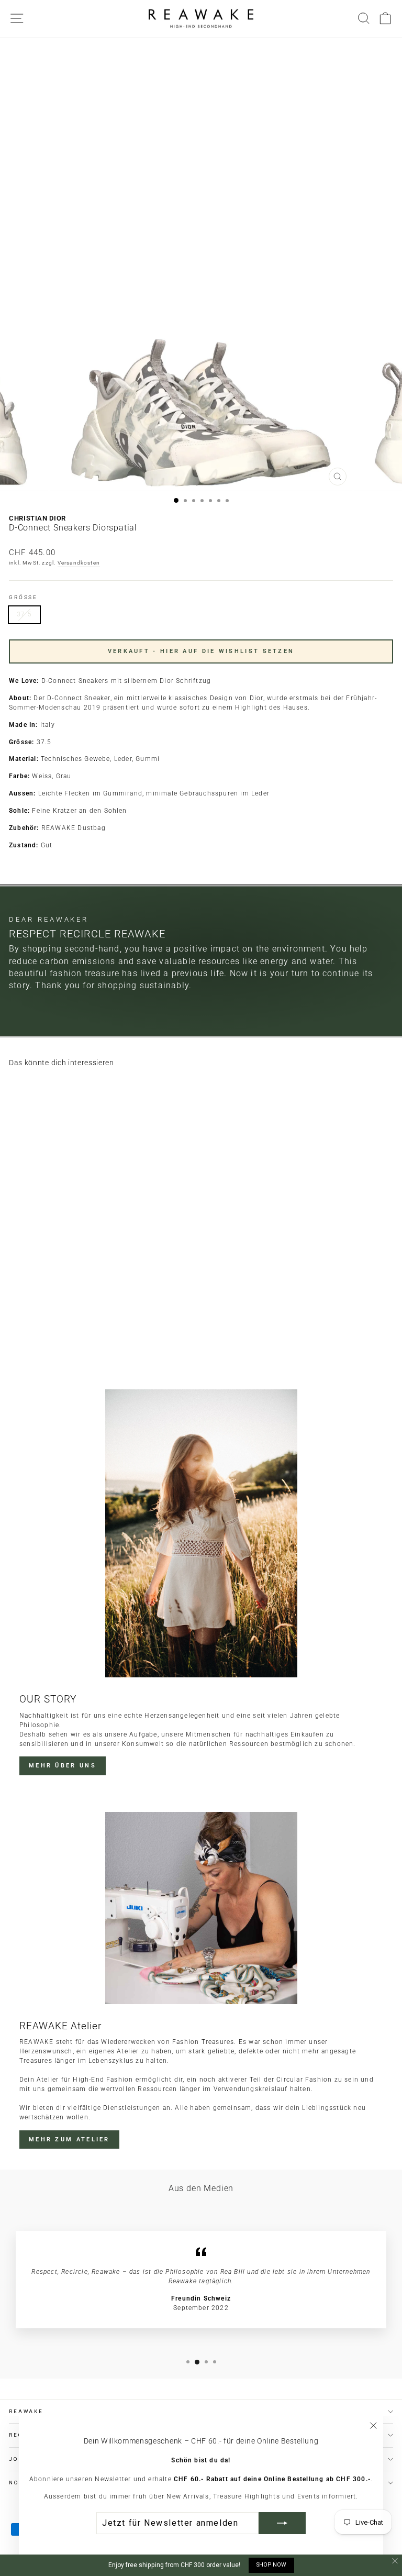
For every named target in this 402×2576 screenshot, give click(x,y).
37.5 (24, 614)
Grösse (23, 597)
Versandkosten (79, 563)
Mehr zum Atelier (69, 2140)
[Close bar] (395, 2561)
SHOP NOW (271, 2565)
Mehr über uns (63, 1766)
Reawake (26, 2411)
